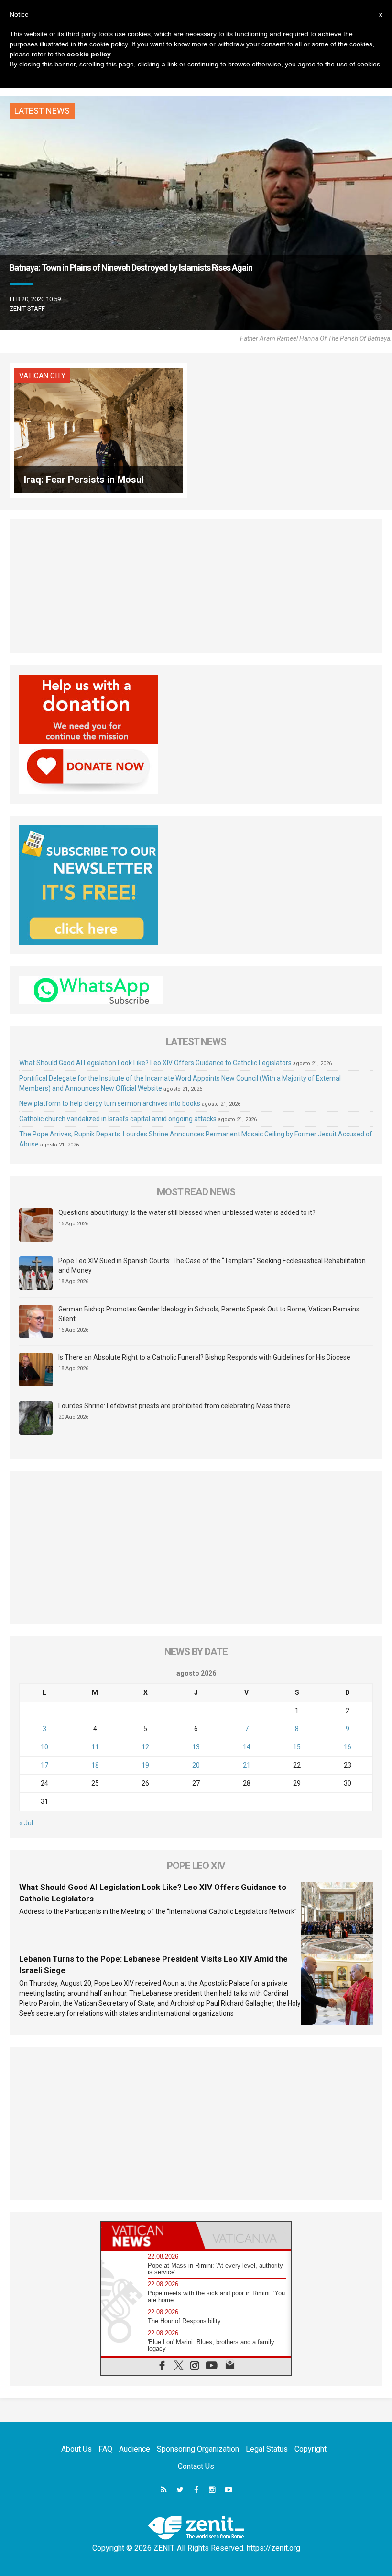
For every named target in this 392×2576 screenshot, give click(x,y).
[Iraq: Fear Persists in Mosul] (98, 430)
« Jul (26, 1823)
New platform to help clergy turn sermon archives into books (110, 1103)
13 (196, 1747)
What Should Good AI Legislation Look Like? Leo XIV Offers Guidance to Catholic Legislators (155, 1063)
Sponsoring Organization (198, 2449)
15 (297, 1747)
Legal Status (267, 2449)
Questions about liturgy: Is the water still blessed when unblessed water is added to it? (187, 1212)
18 (95, 1765)
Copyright (310, 2449)
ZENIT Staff (27, 309)
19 (145, 1765)
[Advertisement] (196, 586)
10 (44, 1747)
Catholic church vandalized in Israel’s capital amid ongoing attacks (118, 1119)
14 (247, 1747)
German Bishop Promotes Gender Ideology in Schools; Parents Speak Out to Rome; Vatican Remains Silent (209, 1314)
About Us (76, 2449)
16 (348, 1747)
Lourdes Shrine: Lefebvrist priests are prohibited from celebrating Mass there (174, 1406)
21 (247, 1765)
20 (196, 1765)
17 (44, 1765)
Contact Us (196, 2466)
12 (145, 1747)
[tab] (149, 2236)
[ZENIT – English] (196, 2527)
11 (95, 1747)
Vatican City (42, 376)
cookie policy (89, 54)
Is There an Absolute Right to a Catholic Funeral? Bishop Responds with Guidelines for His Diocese (204, 1357)
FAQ (105, 2449)
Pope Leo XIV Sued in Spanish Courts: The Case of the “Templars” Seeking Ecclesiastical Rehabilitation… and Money (214, 1266)
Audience (135, 2449)
